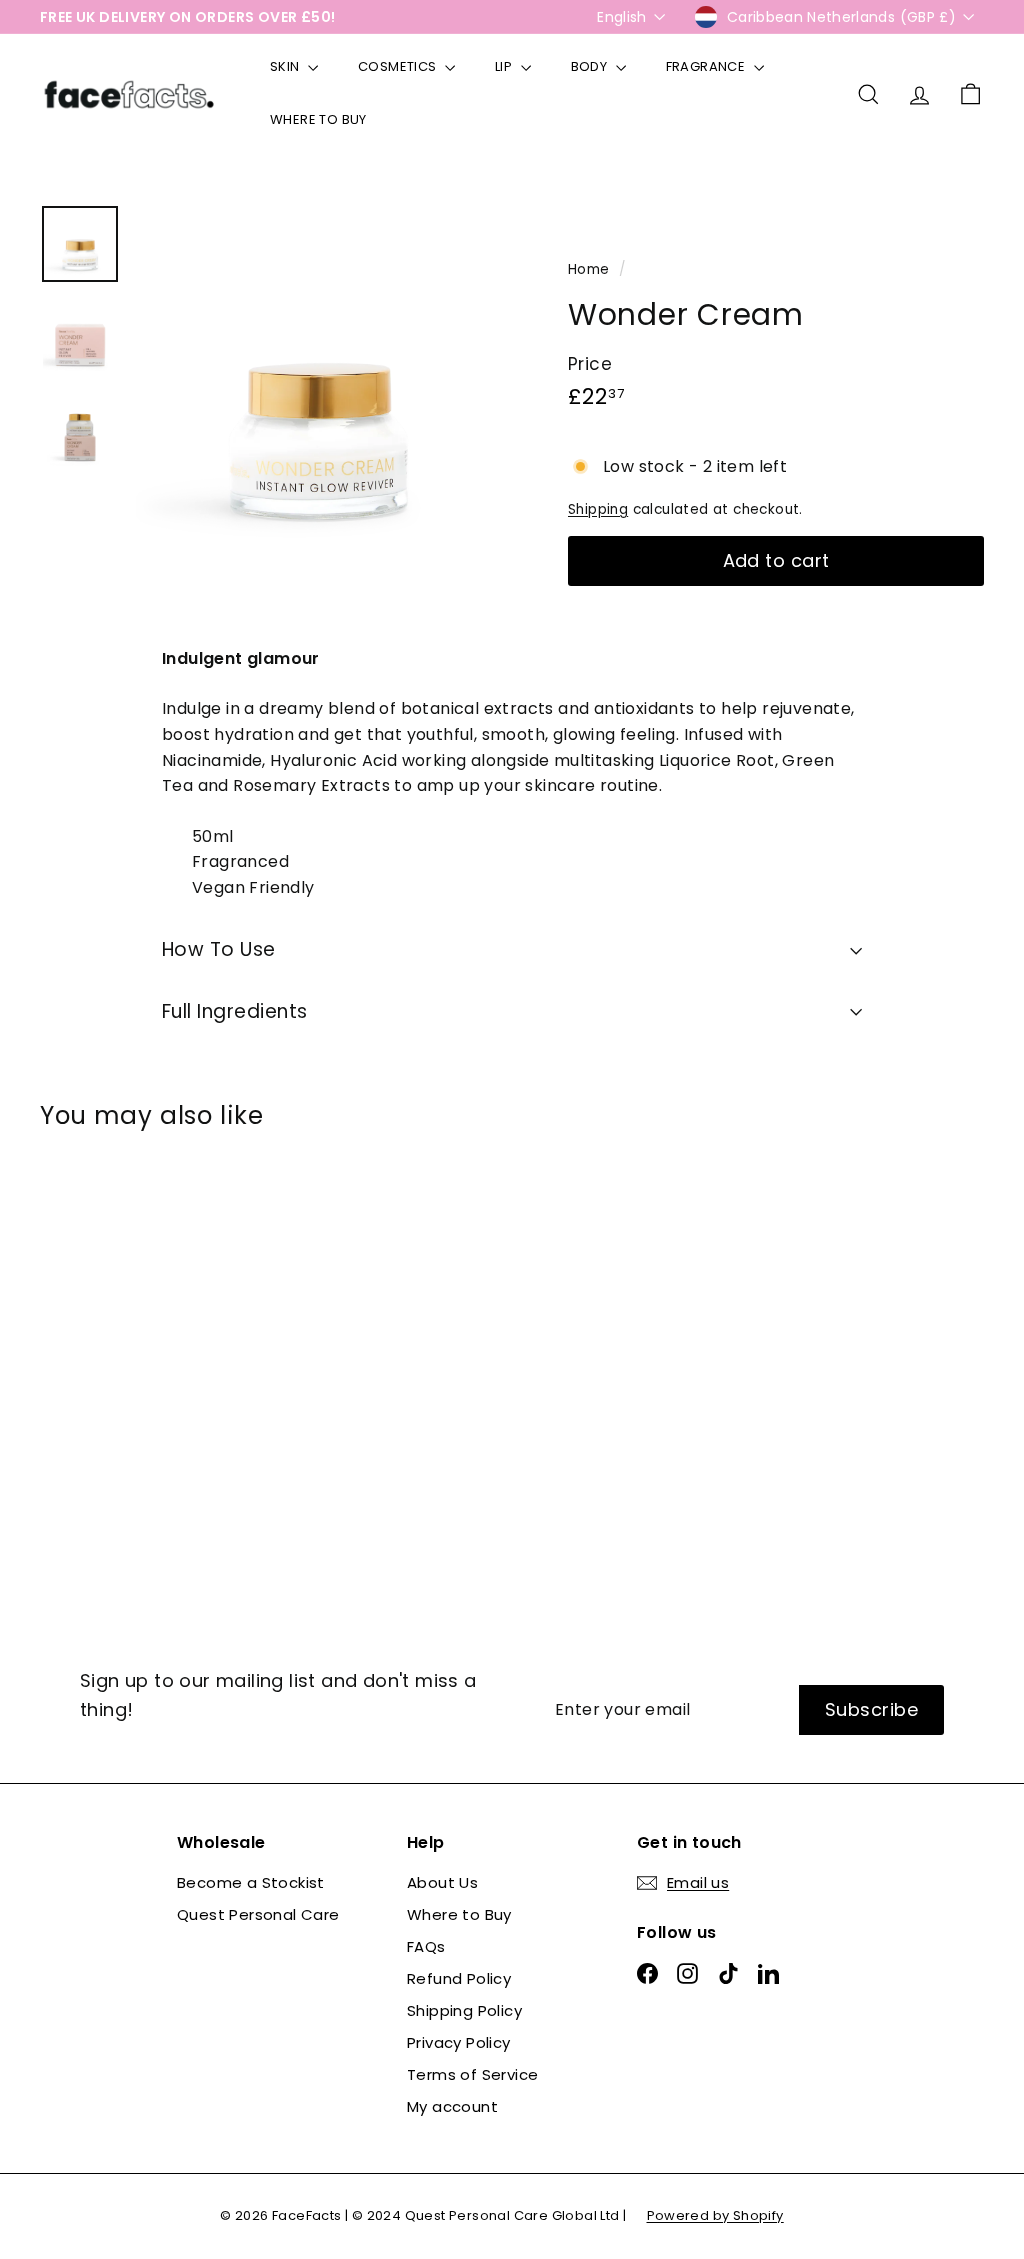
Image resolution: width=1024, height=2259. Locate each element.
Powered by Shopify (715, 2215)
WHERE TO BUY (318, 119)
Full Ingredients (235, 1011)
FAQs (426, 1946)
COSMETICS (399, 66)
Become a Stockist (251, 1882)
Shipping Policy (464, 2010)
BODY (591, 66)
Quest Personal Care (258, 1914)
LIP (505, 66)
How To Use (219, 949)
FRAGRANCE (707, 66)
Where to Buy (459, 1914)
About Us (442, 1882)
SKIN (286, 66)
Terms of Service (472, 2074)
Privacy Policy (459, 2042)
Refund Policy (459, 1978)
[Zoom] (318, 387)
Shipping (598, 509)
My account (452, 2106)
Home (591, 269)
